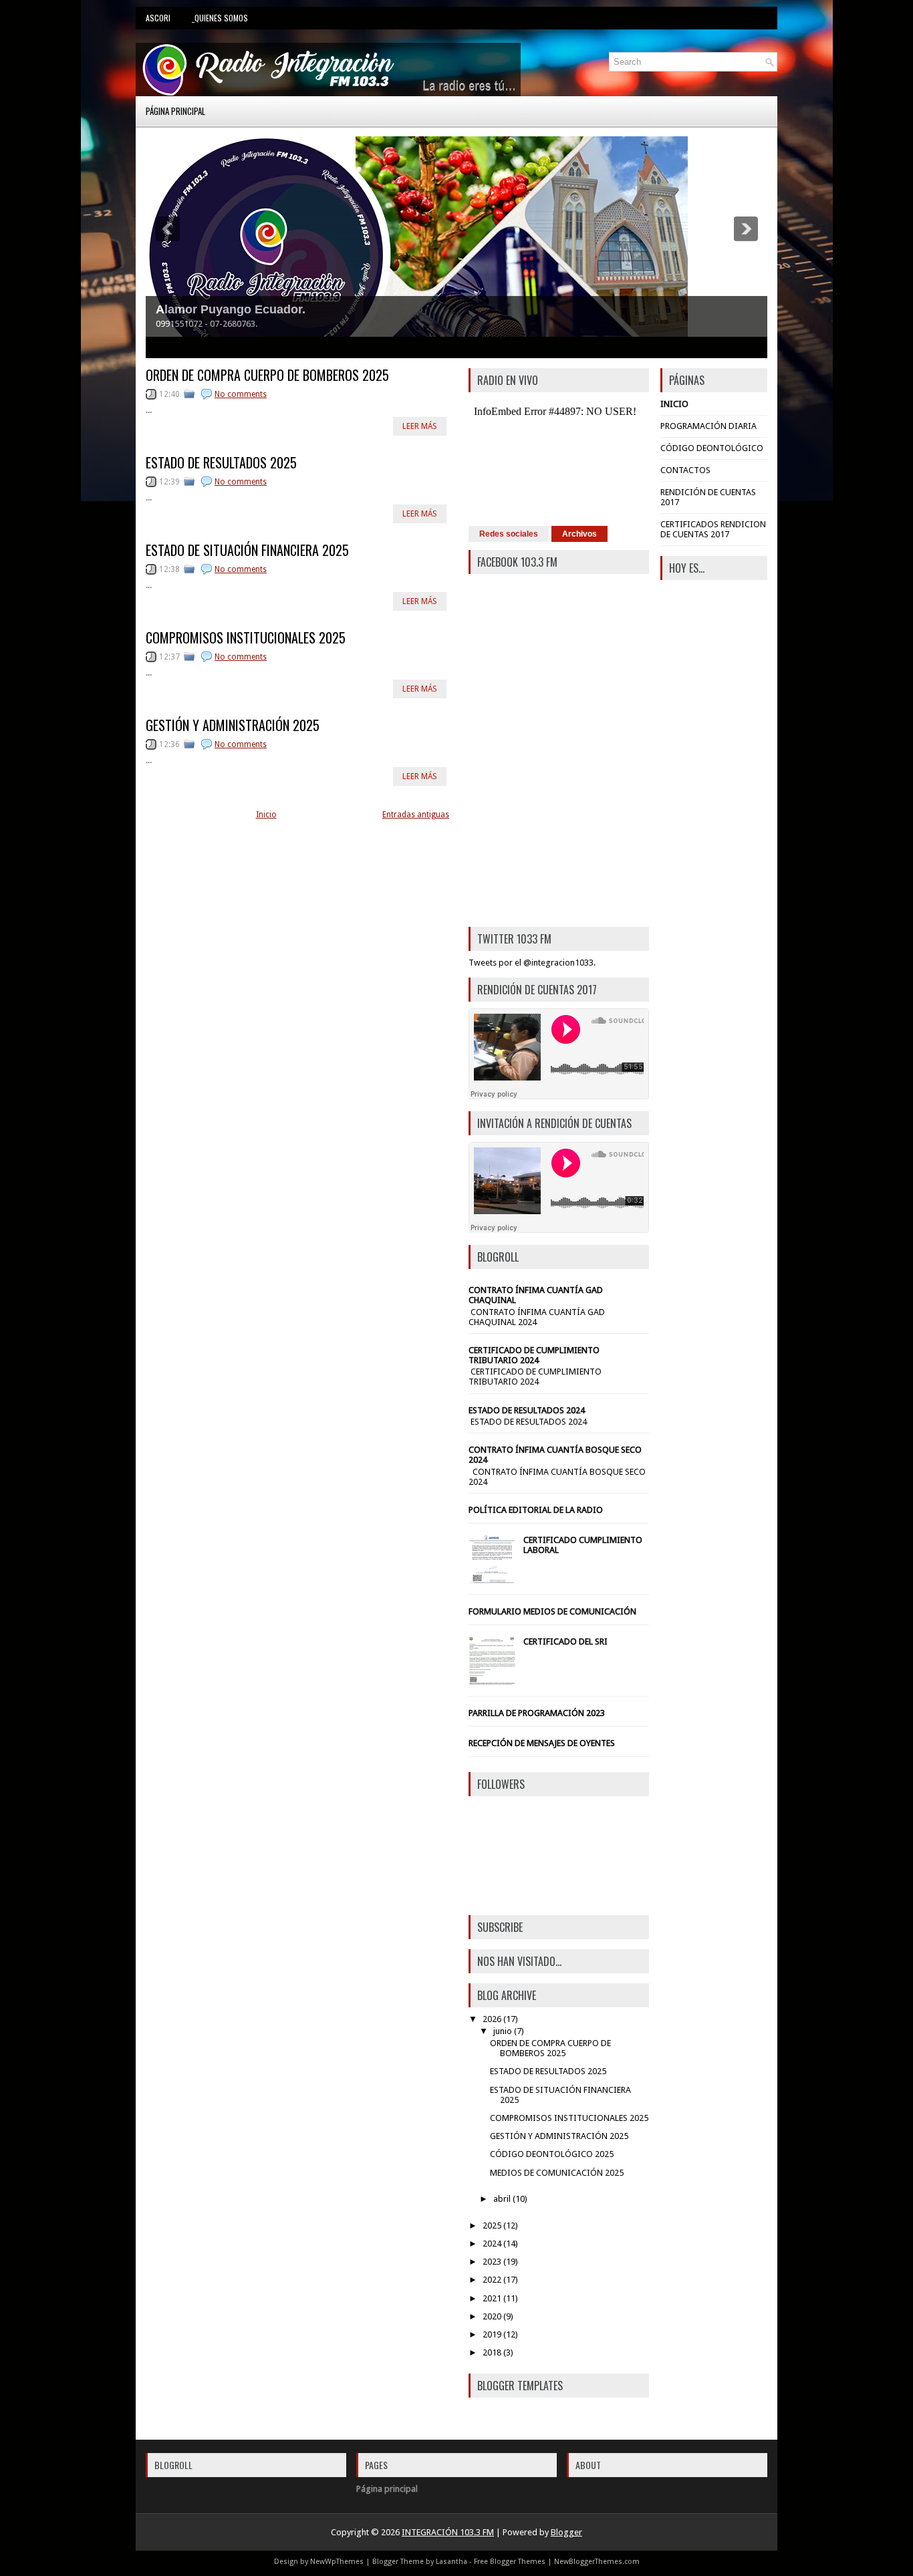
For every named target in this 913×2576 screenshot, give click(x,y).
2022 (492, 2280)
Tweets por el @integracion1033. (532, 963)
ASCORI (158, 18)
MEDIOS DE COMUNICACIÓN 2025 (557, 2173)
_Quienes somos (220, 18)
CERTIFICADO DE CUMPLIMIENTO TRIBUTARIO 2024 (534, 1355)
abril (502, 2199)
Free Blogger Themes (510, 2562)
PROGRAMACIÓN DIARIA (708, 426)
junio (503, 2031)
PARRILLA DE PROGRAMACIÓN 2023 (537, 1713)
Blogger (566, 2532)
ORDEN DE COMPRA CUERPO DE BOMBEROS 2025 (267, 375)
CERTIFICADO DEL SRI (565, 1641)
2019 (492, 2334)
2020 (492, 2316)
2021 (492, 2298)
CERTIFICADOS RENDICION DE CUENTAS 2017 (713, 529)
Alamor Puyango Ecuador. (231, 309)
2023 (492, 2262)
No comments (241, 394)
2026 (492, 2019)
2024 (492, 2244)
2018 (492, 2352)
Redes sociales (509, 534)
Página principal (175, 111)
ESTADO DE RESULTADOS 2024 (527, 1410)
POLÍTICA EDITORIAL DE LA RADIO (536, 1510)
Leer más (420, 426)
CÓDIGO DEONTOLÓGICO (712, 448)
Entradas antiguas (416, 815)
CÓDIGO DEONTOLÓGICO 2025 (552, 2154)
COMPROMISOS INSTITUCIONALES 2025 (246, 637)
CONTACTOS (685, 470)
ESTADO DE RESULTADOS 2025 (221, 462)
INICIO (674, 404)
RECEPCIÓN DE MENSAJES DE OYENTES (542, 1743)
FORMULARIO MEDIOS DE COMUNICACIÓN (552, 1611)
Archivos (579, 534)
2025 (492, 2226)
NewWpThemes (337, 2562)
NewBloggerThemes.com (597, 2562)
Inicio (266, 815)
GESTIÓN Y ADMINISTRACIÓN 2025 (233, 725)
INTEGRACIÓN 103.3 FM (448, 2532)
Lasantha (451, 2562)
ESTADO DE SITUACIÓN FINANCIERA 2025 (247, 550)
